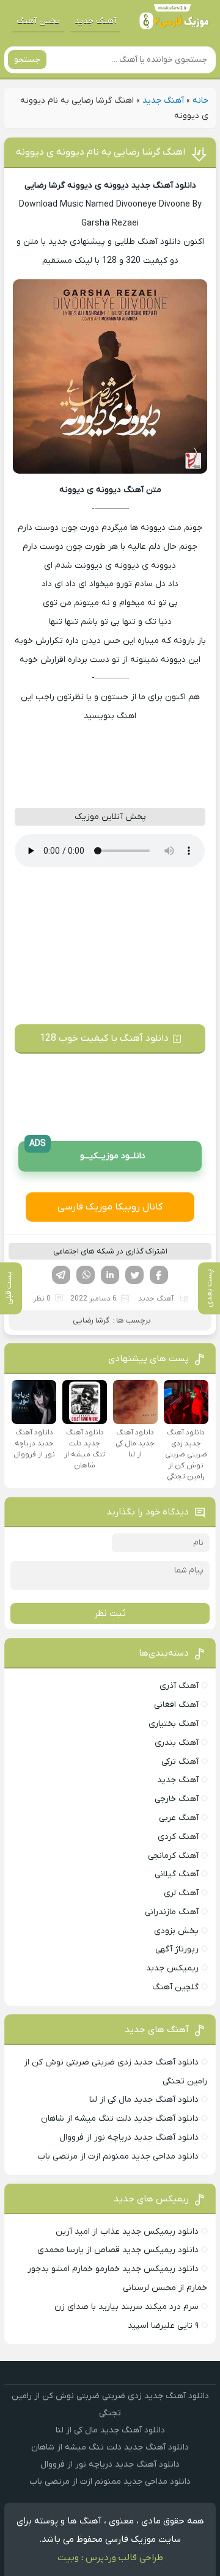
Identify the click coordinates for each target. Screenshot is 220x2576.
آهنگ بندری (177, 1743)
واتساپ (86, 1275)
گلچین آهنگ (175, 1987)
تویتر (134, 1275)
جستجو (27, 60)
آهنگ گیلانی (177, 1874)
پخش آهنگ (38, 21)
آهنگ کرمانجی (173, 1856)
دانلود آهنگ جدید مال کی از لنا (144, 2100)
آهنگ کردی (178, 1837)
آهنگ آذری (179, 1686)
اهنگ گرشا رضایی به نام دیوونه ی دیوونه (101, 152)
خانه (200, 101)
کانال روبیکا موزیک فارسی (110, 1207)
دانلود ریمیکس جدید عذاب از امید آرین (127, 2232)
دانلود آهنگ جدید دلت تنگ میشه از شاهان (120, 2119)
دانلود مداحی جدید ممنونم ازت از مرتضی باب (118, 2156)
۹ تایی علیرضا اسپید (163, 2326)
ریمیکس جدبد (172, 1968)
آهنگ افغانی (176, 1705)
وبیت (68, 2558)
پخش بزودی (176, 1931)
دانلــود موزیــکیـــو (87, 1152)
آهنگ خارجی (177, 1799)
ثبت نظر (110, 1613)
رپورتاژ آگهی (177, 1949)
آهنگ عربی (179, 1818)
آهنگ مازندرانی (172, 1912)
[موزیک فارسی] (174, 21)
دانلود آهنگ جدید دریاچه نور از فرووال (129, 2137)
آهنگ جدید (95, 21)
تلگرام (61, 1275)
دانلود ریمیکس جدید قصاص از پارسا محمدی (118, 2250)
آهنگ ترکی (180, 1762)
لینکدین (110, 1275)
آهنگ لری (181, 1893)
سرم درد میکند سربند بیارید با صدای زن (127, 2307)
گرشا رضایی (91, 1320)
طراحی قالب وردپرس (124, 2558)
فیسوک (159, 1275)
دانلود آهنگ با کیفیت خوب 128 (104, 1038)
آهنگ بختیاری (174, 1724)
